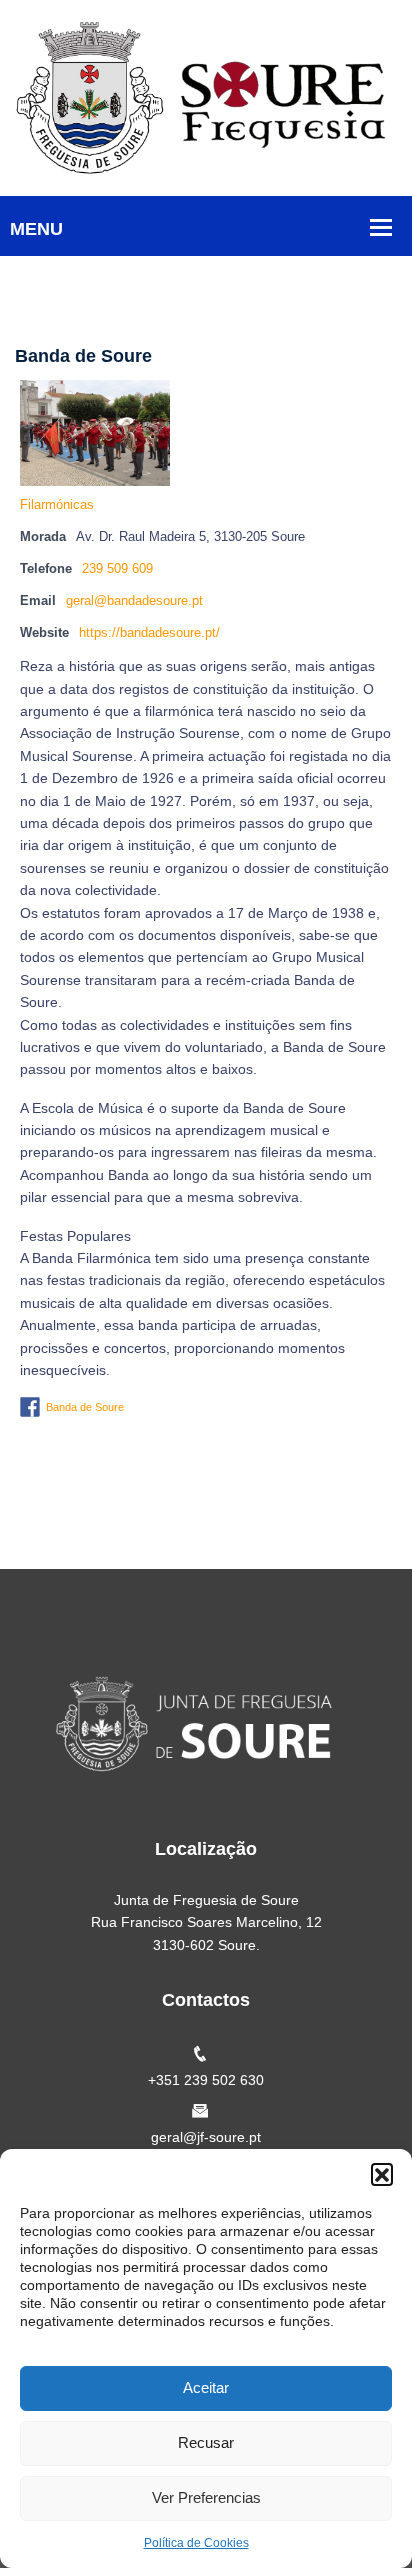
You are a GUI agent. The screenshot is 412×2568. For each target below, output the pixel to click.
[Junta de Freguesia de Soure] (206, 97)
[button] (382, 2174)
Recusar (206, 2442)
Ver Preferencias (206, 2497)
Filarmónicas (57, 505)
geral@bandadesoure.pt (134, 601)
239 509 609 (117, 569)
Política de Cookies (196, 2543)
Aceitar (206, 2387)
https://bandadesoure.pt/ (149, 633)
